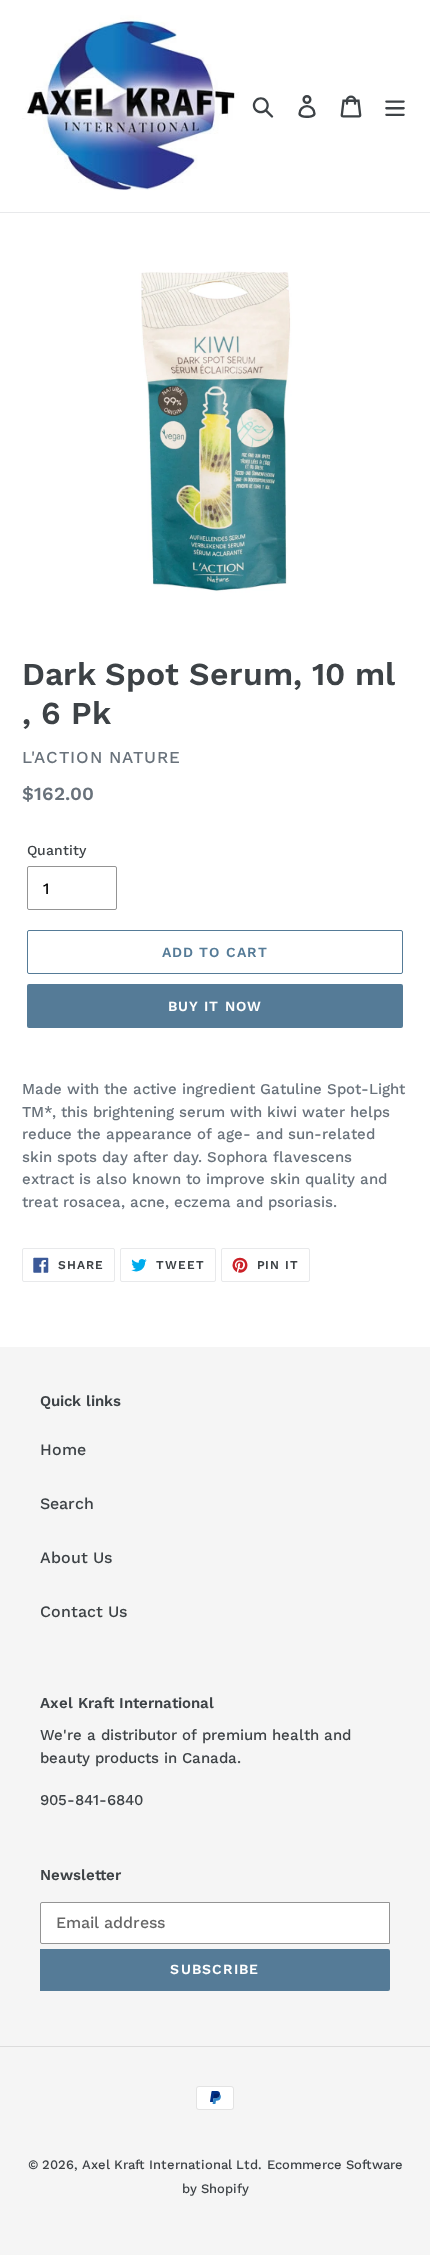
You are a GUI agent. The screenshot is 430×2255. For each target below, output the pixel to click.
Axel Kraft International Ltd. (172, 2164)
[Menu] (395, 106)
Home (63, 1449)
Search (67, 1503)
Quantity (56, 850)
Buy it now (215, 1006)
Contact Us (83, 1611)
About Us (76, 1557)
